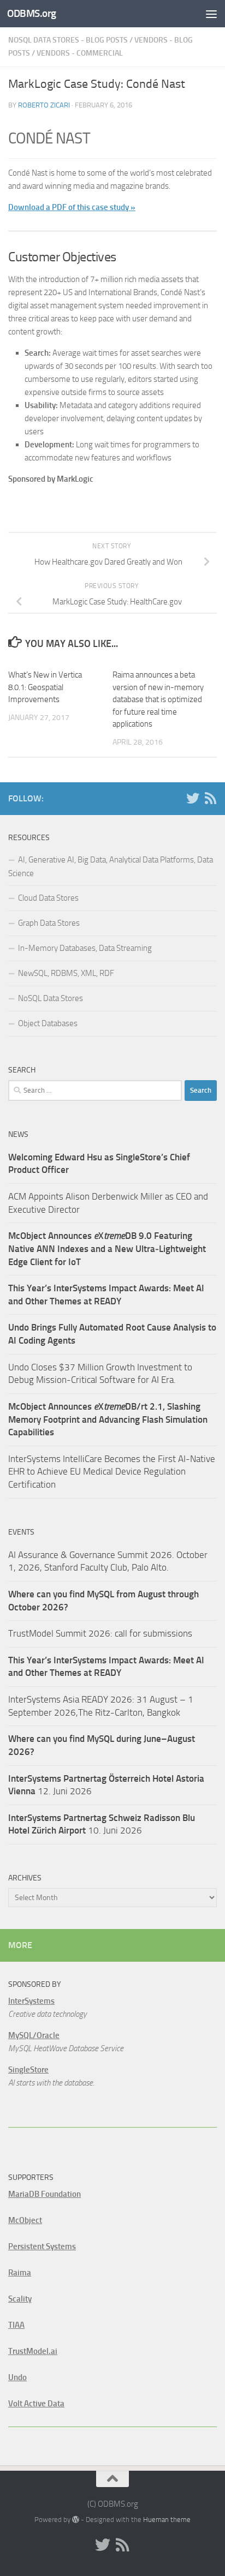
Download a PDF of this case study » (72, 207)
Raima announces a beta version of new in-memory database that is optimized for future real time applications (158, 699)
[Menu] (211, 14)
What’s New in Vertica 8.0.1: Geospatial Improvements (45, 687)
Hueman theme (167, 2520)
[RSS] (210, 798)
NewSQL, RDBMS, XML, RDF (66, 973)
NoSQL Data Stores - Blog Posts (68, 40)
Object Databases (48, 1023)
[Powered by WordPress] (76, 2520)
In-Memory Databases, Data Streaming (85, 948)
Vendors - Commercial (80, 53)
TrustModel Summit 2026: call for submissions (100, 1633)
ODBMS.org (32, 13)
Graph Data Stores (49, 923)
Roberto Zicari (44, 105)
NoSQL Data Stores (51, 998)
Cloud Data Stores (48, 898)
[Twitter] (193, 798)
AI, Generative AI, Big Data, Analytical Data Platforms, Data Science (111, 867)
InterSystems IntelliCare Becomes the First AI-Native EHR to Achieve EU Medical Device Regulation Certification (112, 1472)
